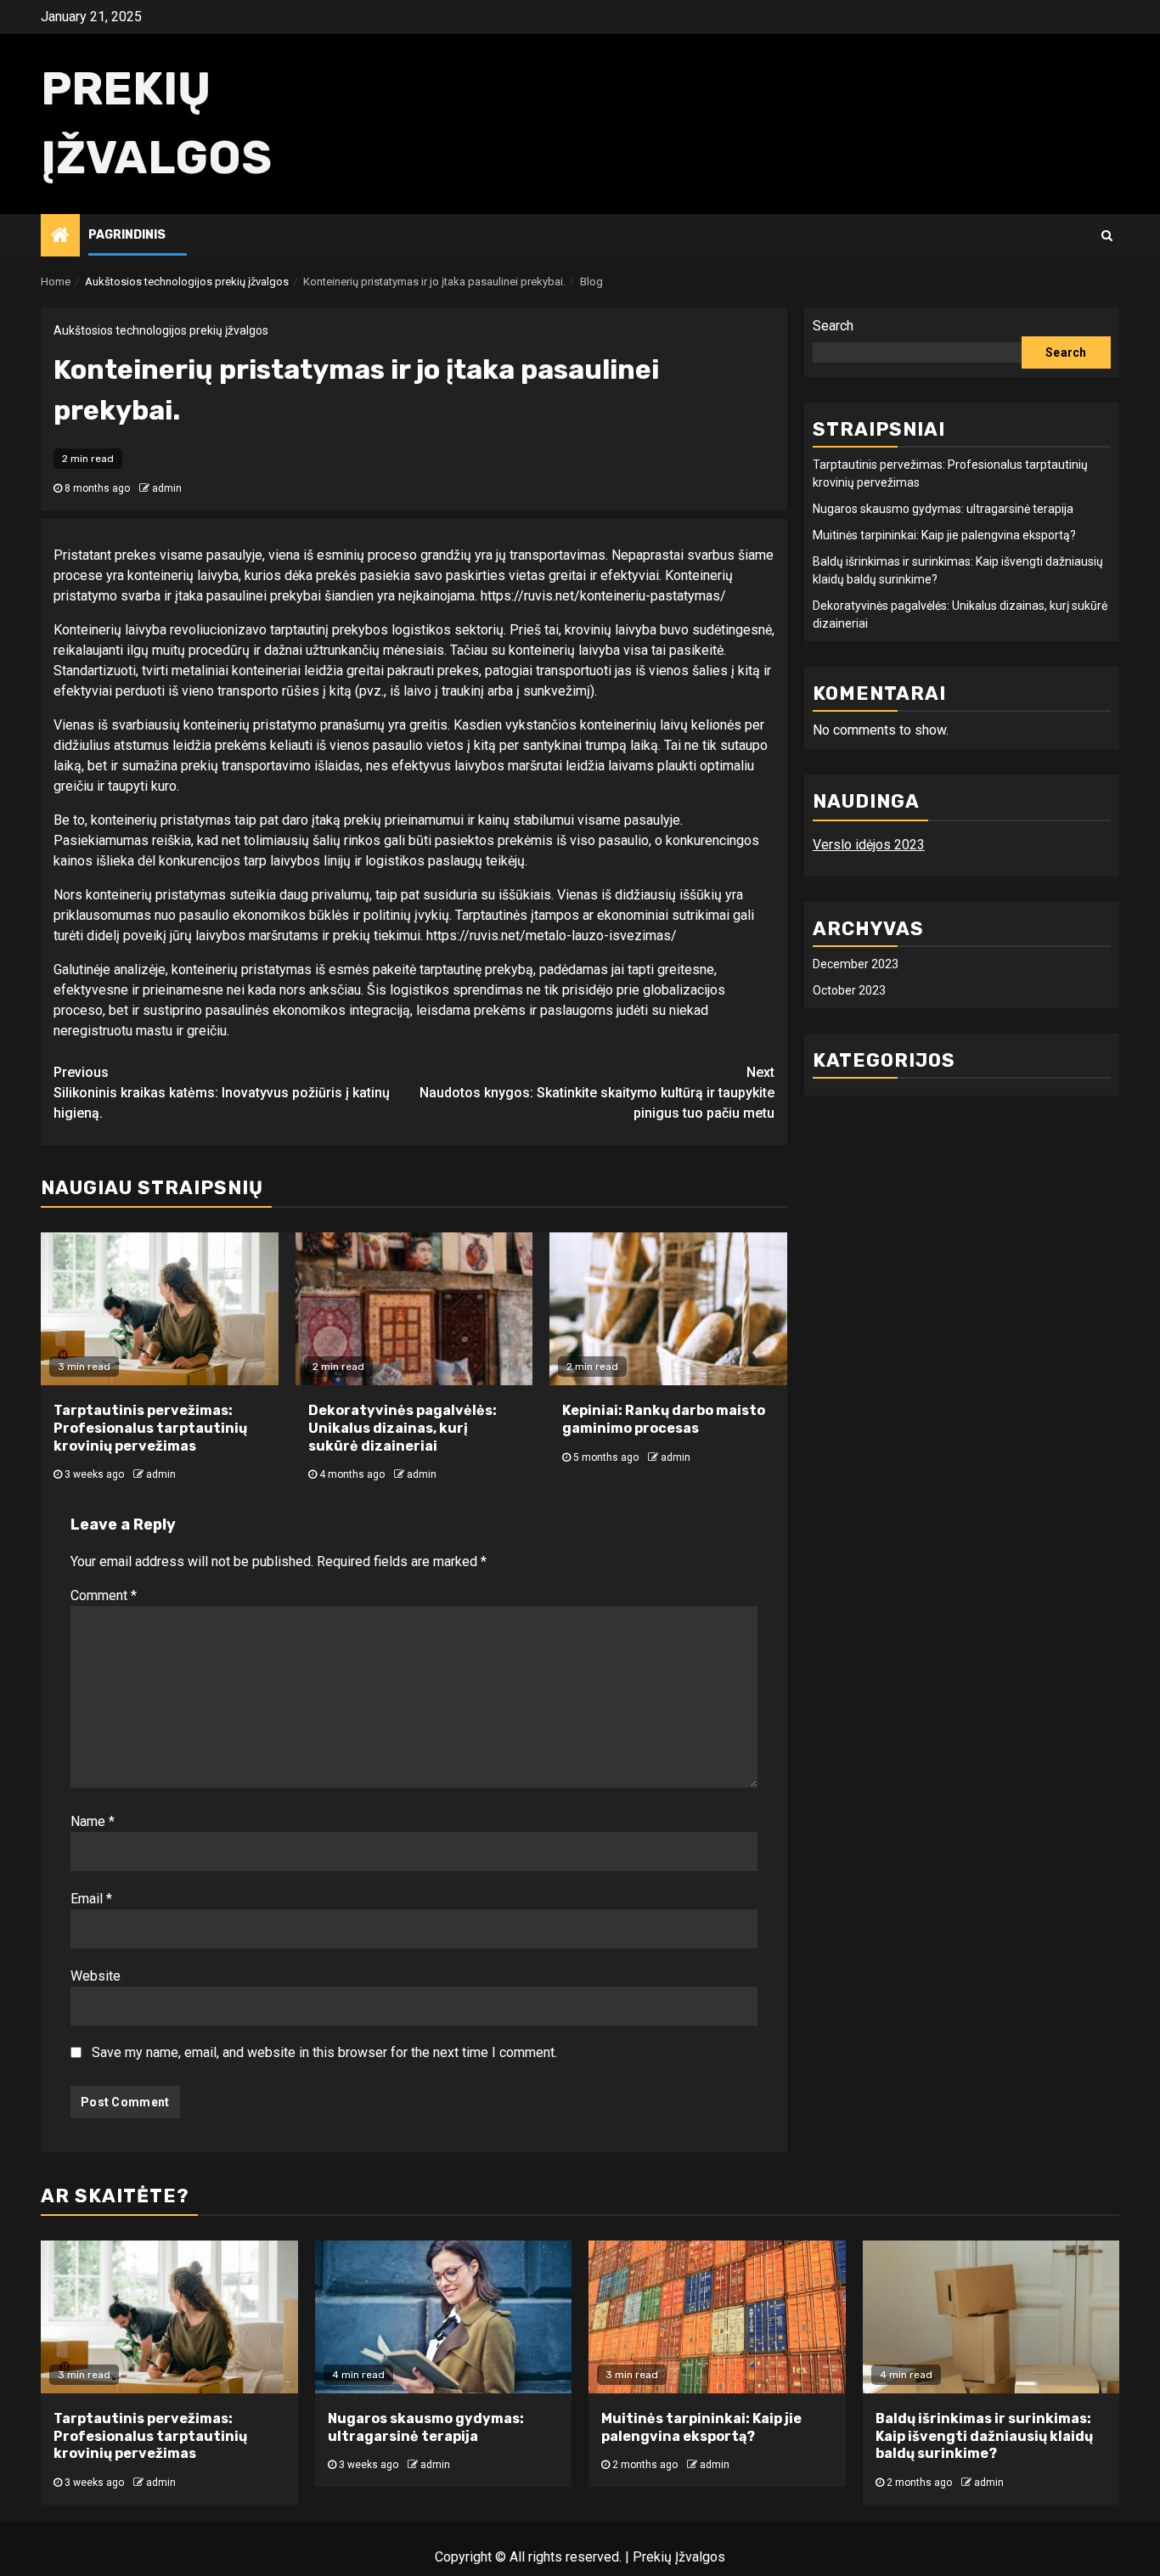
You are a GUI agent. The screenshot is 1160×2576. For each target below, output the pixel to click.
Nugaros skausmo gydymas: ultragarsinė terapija (943, 509)
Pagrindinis (127, 235)
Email (91, 1899)
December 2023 (856, 964)
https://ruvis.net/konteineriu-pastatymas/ (603, 596)
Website (96, 1976)
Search (833, 326)
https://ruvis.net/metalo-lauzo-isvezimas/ (552, 936)
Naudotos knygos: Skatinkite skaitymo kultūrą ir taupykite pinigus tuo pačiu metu (597, 1093)
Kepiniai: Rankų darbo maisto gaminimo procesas (664, 1419)
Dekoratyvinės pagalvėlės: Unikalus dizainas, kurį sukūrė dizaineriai (403, 1428)
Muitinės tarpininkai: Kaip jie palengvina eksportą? (944, 535)
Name (93, 1821)
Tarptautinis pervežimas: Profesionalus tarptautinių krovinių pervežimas (150, 1428)
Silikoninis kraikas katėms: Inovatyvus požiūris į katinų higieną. (222, 1093)
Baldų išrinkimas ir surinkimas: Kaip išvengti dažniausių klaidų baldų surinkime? (984, 2436)
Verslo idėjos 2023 (869, 845)
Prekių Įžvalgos (679, 2557)
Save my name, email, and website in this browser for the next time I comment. (324, 2052)
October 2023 (849, 990)
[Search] (1107, 235)
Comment (104, 1595)
